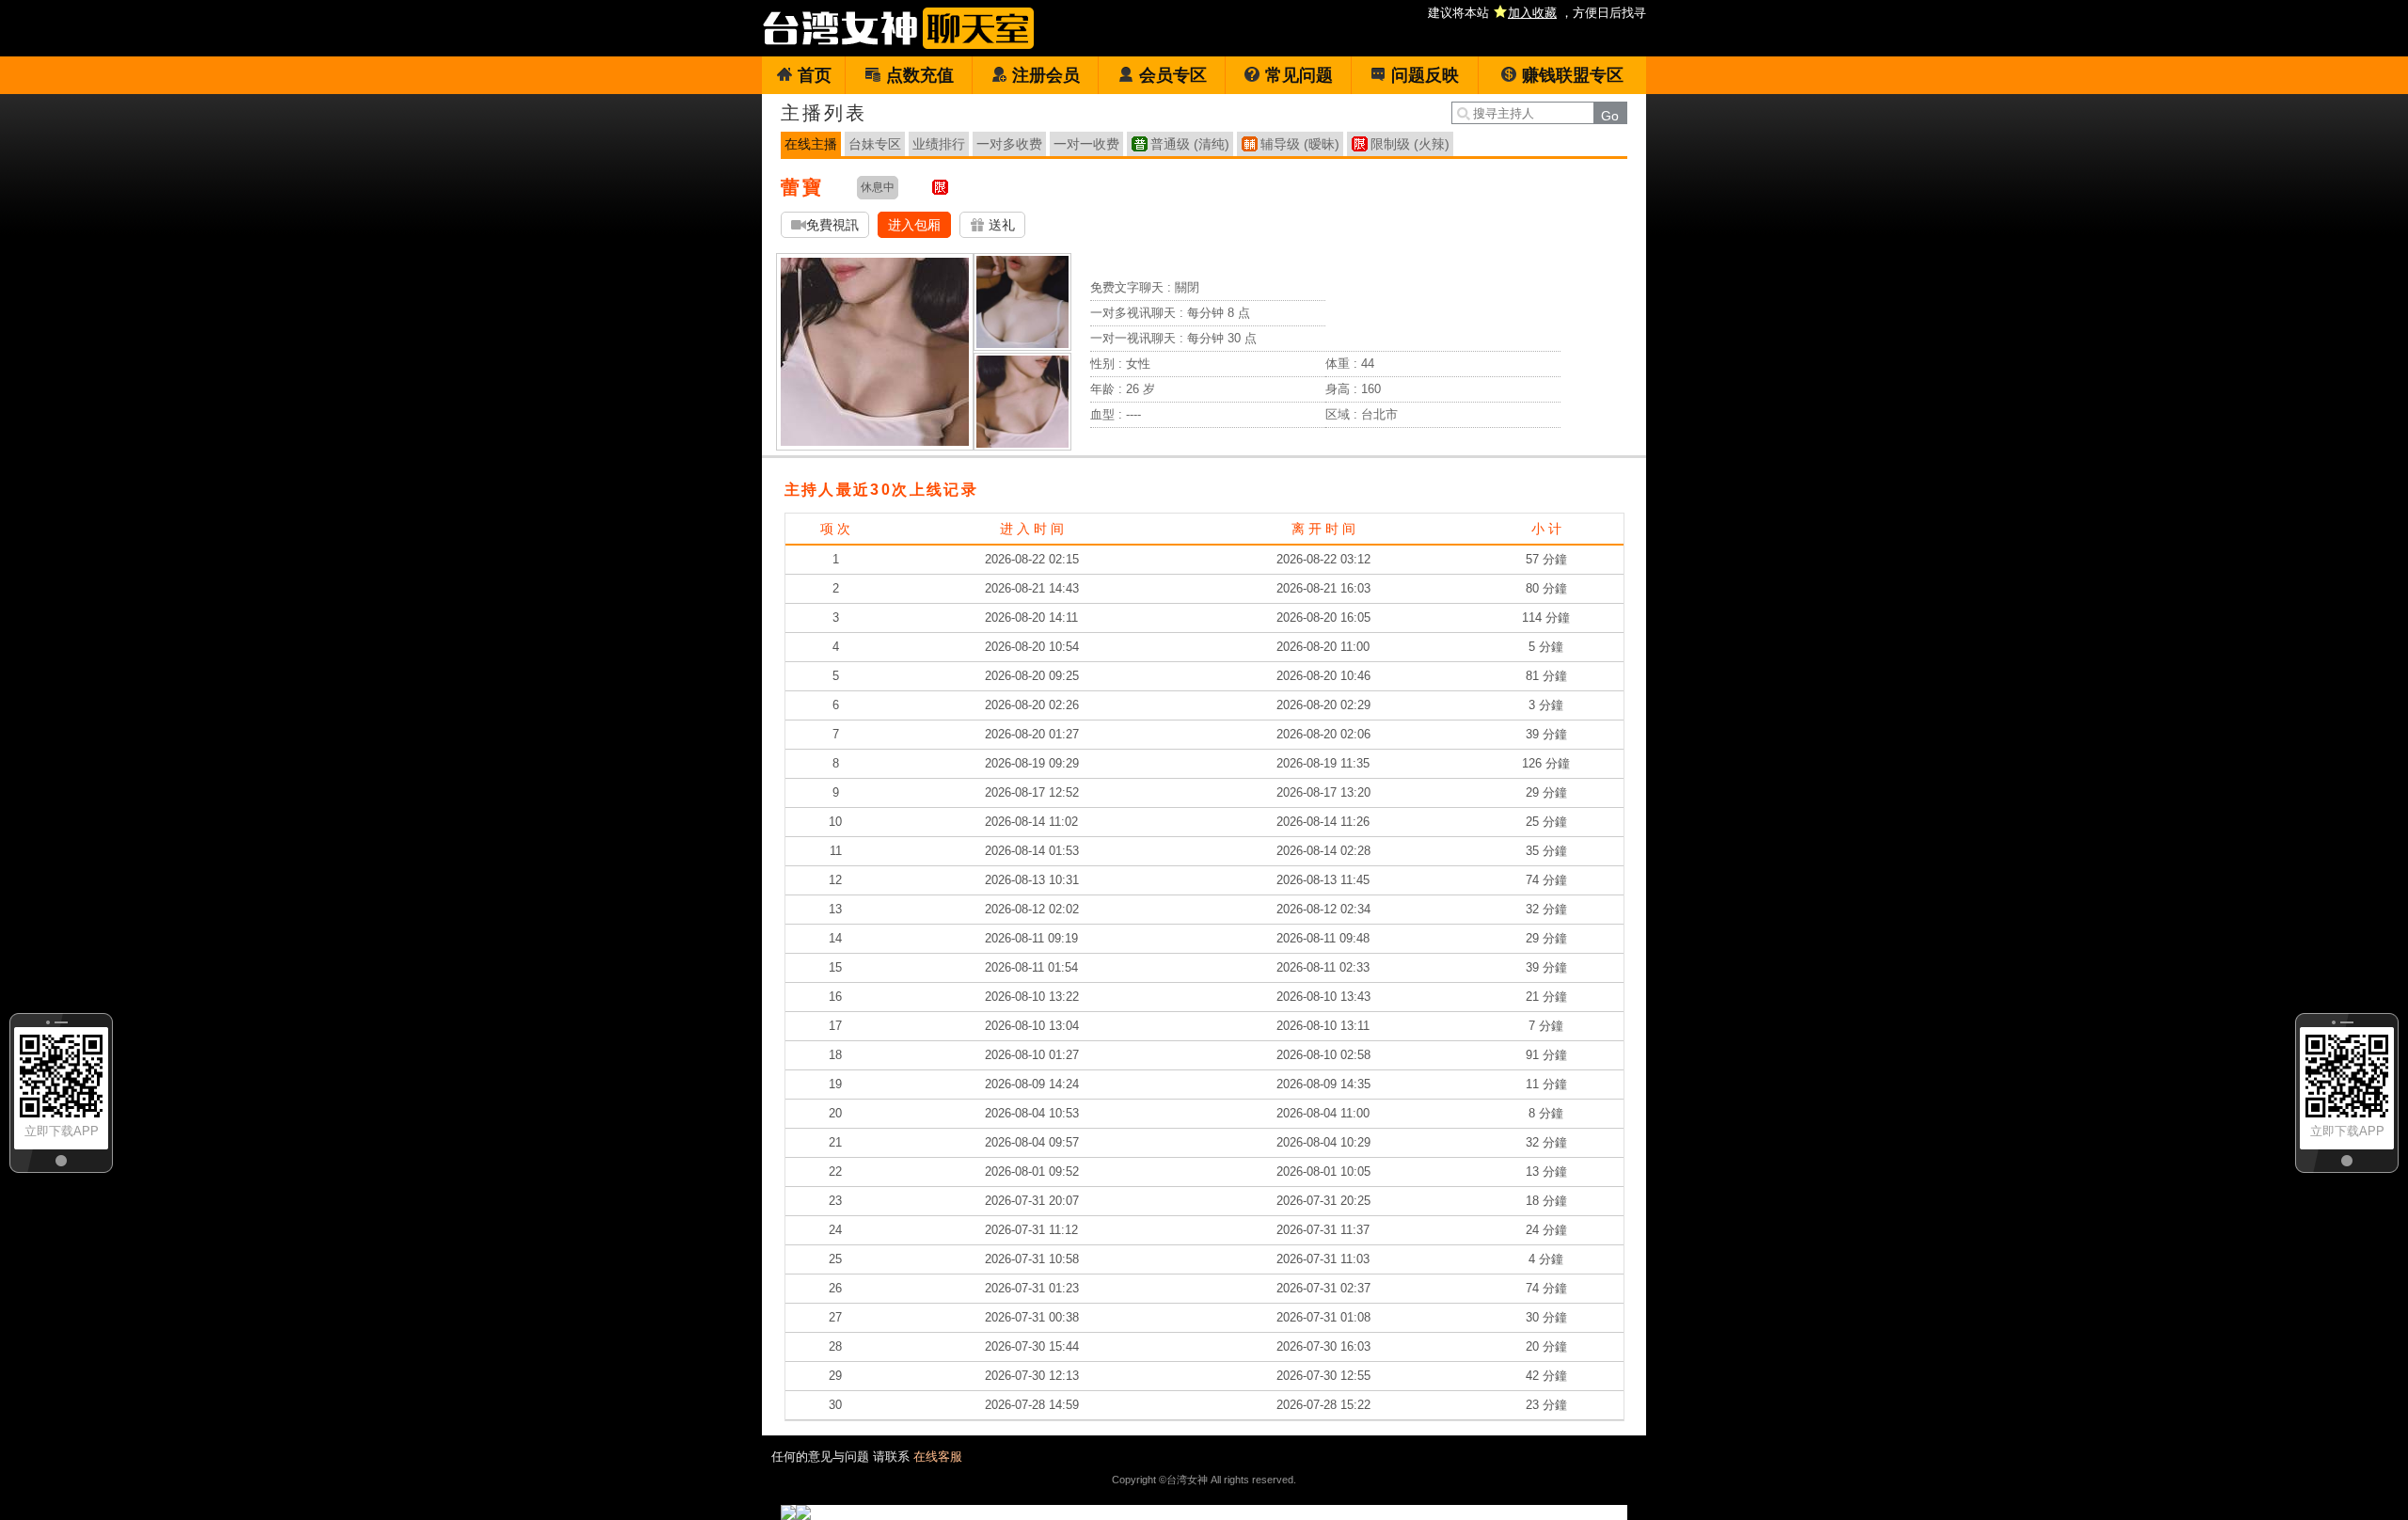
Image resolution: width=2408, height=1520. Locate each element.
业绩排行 (939, 144)
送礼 (1000, 225)
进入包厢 (914, 225)
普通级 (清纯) (1190, 144)
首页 (815, 75)
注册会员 (1046, 75)
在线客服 (938, 1457)
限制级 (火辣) (1410, 144)
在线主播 (811, 144)
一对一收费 (1086, 144)
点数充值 (920, 75)
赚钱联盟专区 (1573, 75)
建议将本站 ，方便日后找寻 (1537, 13)
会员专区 (1173, 75)
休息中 (878, 187)
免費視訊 (832, 225)
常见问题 (1299, 75)
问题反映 (1425, 75)
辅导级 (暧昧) (1300, 144)
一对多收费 (1009, 144)
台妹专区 (875, 144)
